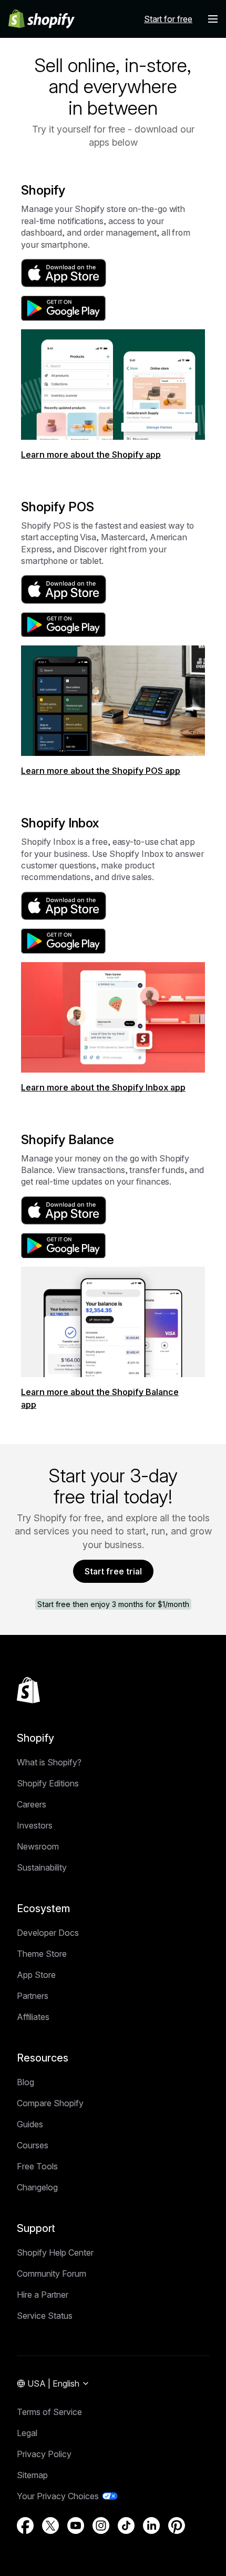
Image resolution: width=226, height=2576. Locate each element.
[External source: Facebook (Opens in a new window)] (25, 2526)
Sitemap (32, 2475)
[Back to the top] (28, 1690)
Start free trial (113, 1571)
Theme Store (42, 1954)
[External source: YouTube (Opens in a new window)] (76, 2526)
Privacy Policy (44, 2454)
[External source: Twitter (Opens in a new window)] (50, 2526)
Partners (33, 1996)
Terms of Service (49, 2412)
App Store (36, 1975)
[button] (213, 19)
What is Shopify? (49, 1762)
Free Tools (37, 2166)
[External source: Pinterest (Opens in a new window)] (177, 2526)
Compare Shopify (50, 2103)
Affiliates (33, 2017)
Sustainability (42, 1867)
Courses (33, 2145)
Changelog (37, 2187)
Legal (27, 2433)
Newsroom (38, 1846)
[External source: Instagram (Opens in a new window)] (101, 2526)
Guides (30, 2124)
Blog (25, 2082)
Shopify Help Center (55, 2252)
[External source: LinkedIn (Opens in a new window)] (151, 2526)
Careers (32, 1804)
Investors (35, 1825)
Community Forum (52, 2274)
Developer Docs (48, 1933)
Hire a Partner (43, 2295)
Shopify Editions (48, 1783)
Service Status (45, 2316)
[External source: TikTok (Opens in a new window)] (126, 2526)
